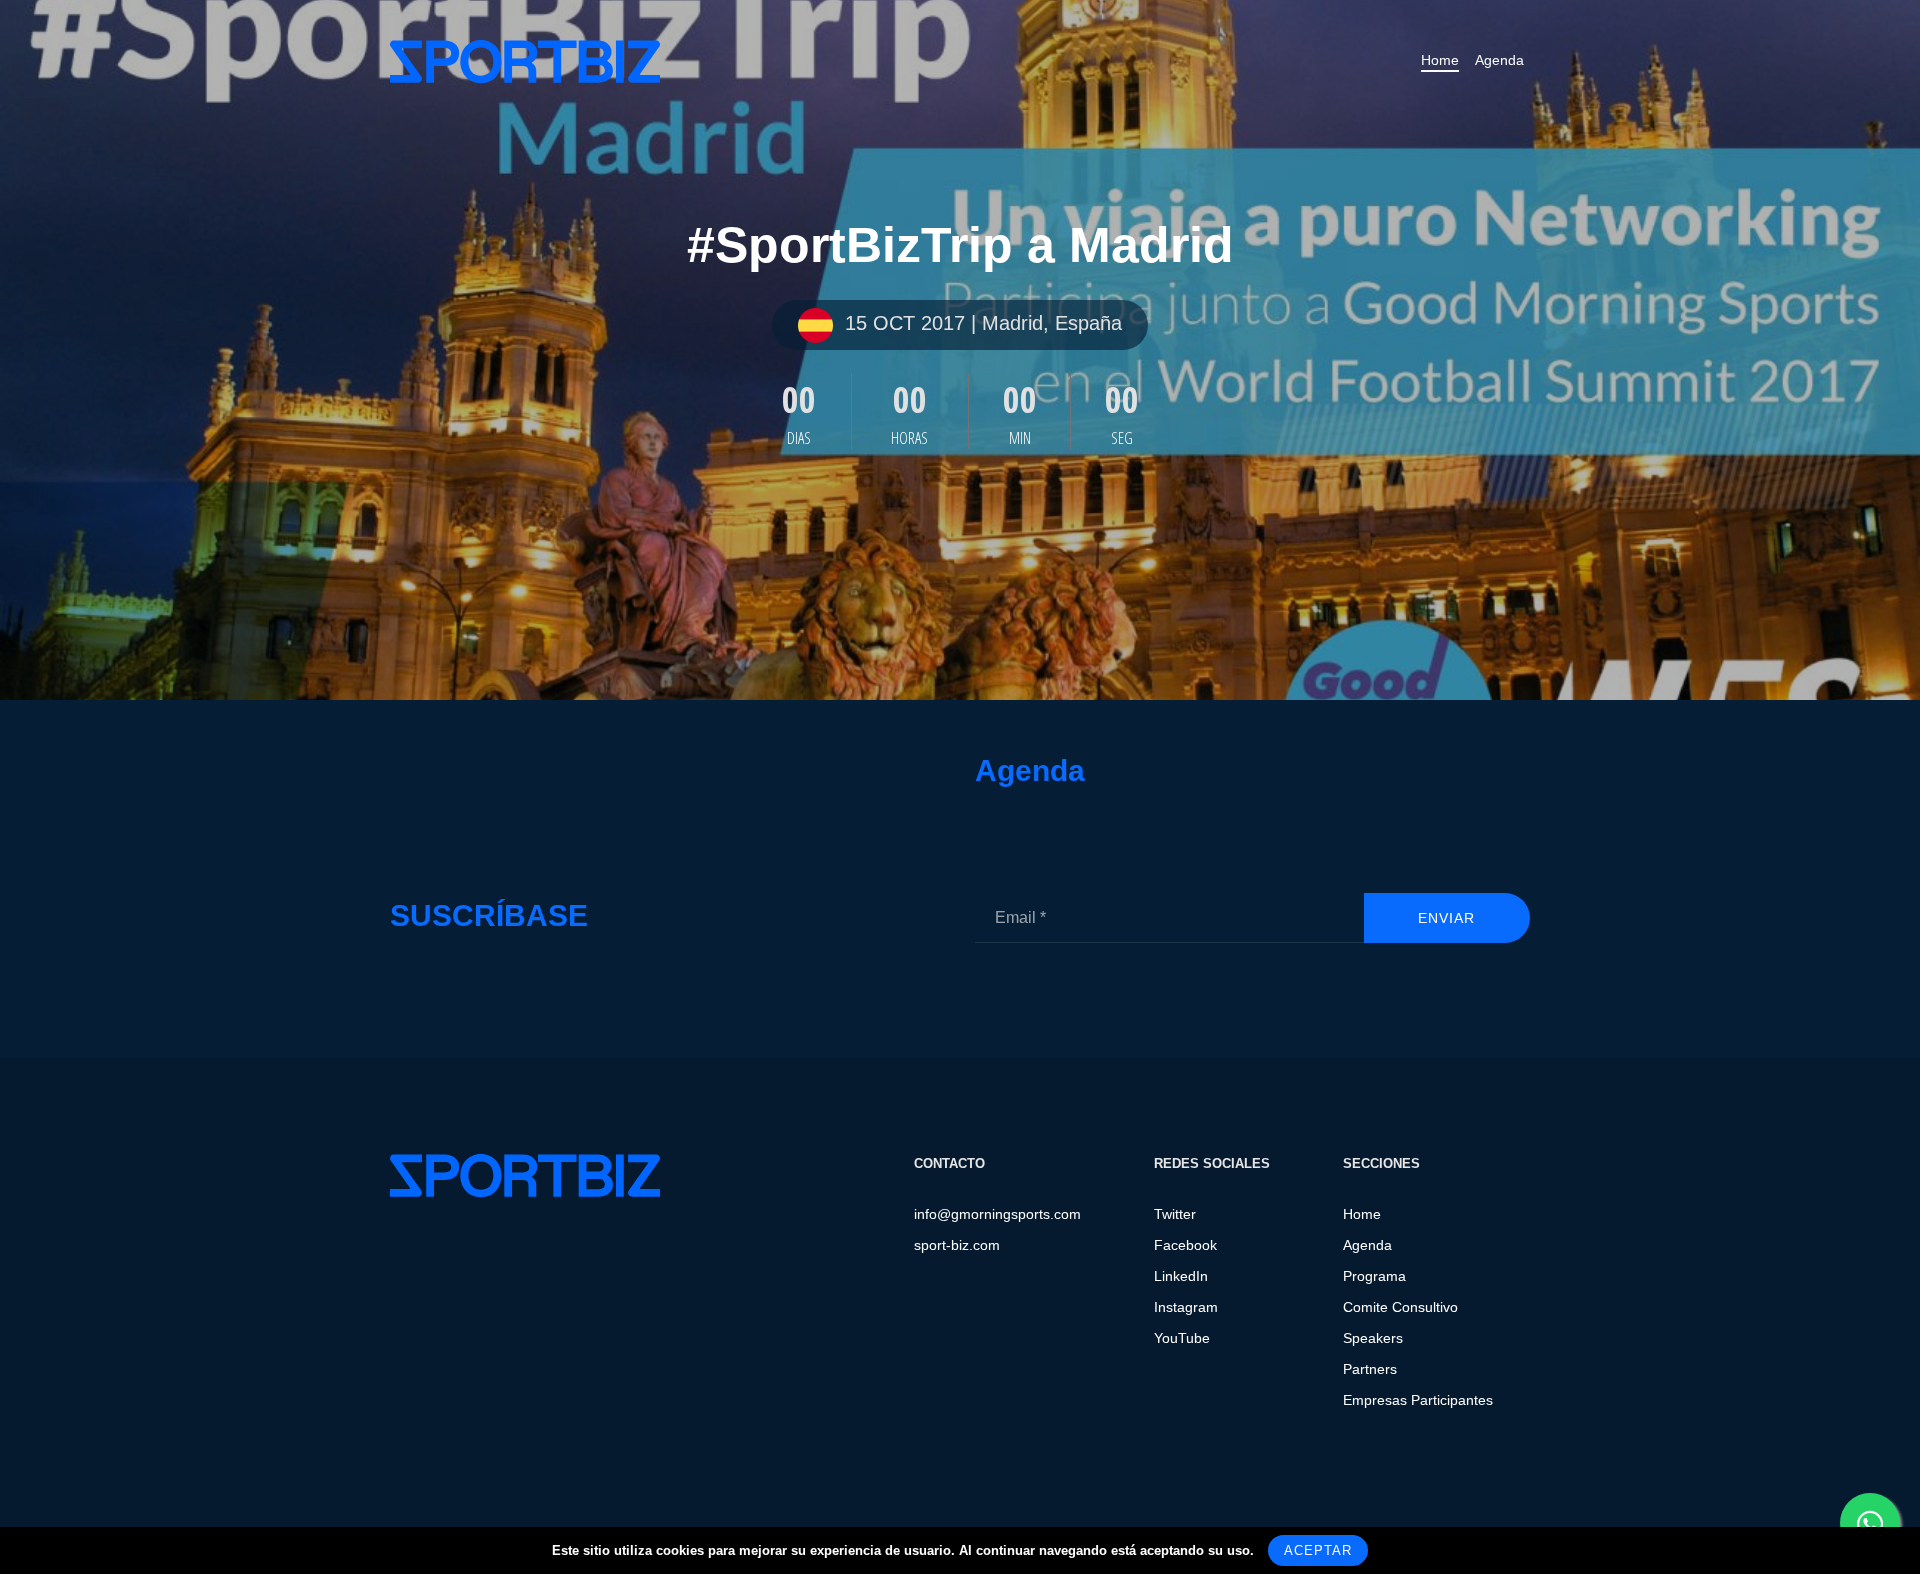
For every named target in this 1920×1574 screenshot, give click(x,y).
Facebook (1185, 1245)
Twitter (1175, 1214)
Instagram (1186, 1307)
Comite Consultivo (1400, 1307)
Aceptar (1318, 1550)
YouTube (1182, 1338)
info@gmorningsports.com (997, 1214)
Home (1440, 60)
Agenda (1499, 60)
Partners (1370, 1369)
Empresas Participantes (1418, 1400)
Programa (1374, 1276)
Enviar (1446, 918)
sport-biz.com (957, 1245)
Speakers (1373, 1338)
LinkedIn (1181, 1276)
